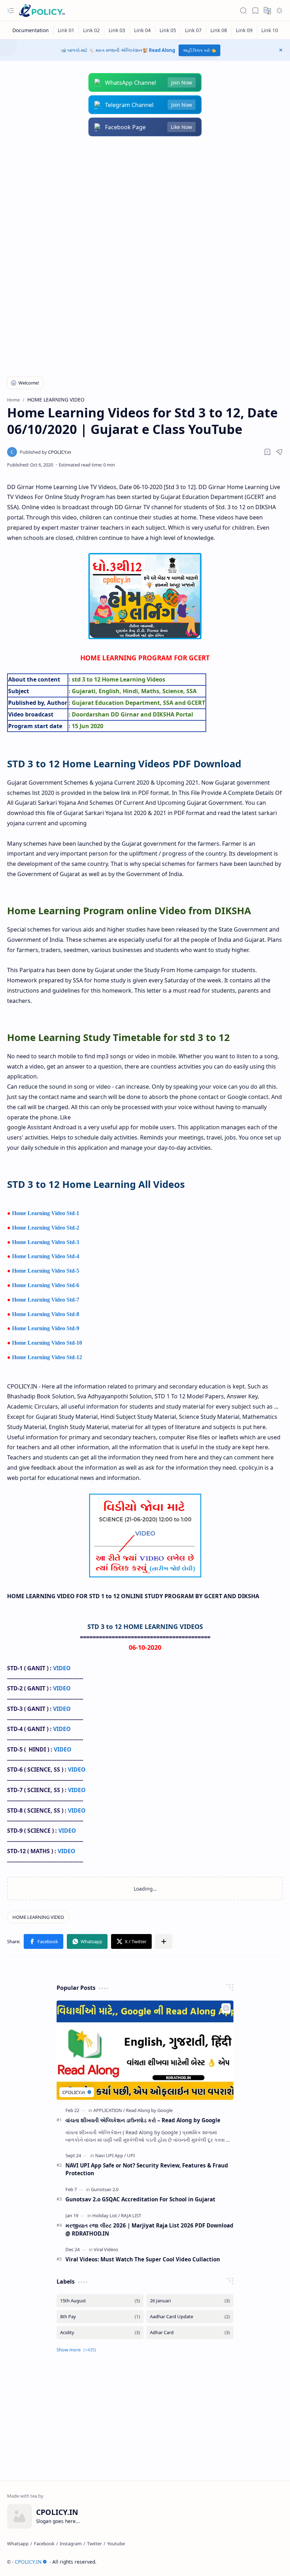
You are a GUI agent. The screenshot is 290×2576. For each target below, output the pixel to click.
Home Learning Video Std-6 (46, 1285)
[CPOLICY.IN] (42, 11)
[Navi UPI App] (111, 2155)
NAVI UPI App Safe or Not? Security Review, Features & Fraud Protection (147, 2169)
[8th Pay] (100, 2317)
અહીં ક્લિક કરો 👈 (199, 50)
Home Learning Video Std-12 (47, 1357)
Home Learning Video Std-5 (46, 1271)
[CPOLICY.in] (45, 452)
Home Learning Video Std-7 (46, 1300)
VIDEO (62, 1668)
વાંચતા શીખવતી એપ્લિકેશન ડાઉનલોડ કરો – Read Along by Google (143, 2120)
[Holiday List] (106, 2215)
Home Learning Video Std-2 (46, 1228)
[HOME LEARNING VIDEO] (38, 1917)
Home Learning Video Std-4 (46, 1256)
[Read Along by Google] (149, 2110)
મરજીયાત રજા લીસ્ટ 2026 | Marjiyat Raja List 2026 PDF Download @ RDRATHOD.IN (149, 2229)
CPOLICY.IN (28, 2562)
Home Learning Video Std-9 (46, 1328)
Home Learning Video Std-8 (46, 1314)
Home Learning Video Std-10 (47, 1343)
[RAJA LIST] (131, 2215)
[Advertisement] (145, 200)
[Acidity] (100, 2333)
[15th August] (100, 2301)
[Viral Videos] (106, 2249)
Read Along (162, 50)
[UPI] (131, 2155)
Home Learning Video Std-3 (46, 1242)
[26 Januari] (190, 2301)
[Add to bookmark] (226, 2008)
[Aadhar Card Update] (190, 2317)
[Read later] (267, 452)
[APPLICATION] (109, 2110)
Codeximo (270, 2562)
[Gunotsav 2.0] (105, 2189)
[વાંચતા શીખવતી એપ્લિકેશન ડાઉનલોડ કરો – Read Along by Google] (145, 2050)
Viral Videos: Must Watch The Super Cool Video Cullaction (143, 2259)
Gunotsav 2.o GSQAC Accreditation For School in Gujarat (140, 2199)
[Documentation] (31, 30)
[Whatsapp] (18, 2544)
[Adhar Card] (190, 2333)
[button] (11, 11)
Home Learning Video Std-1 (46, 1213)
